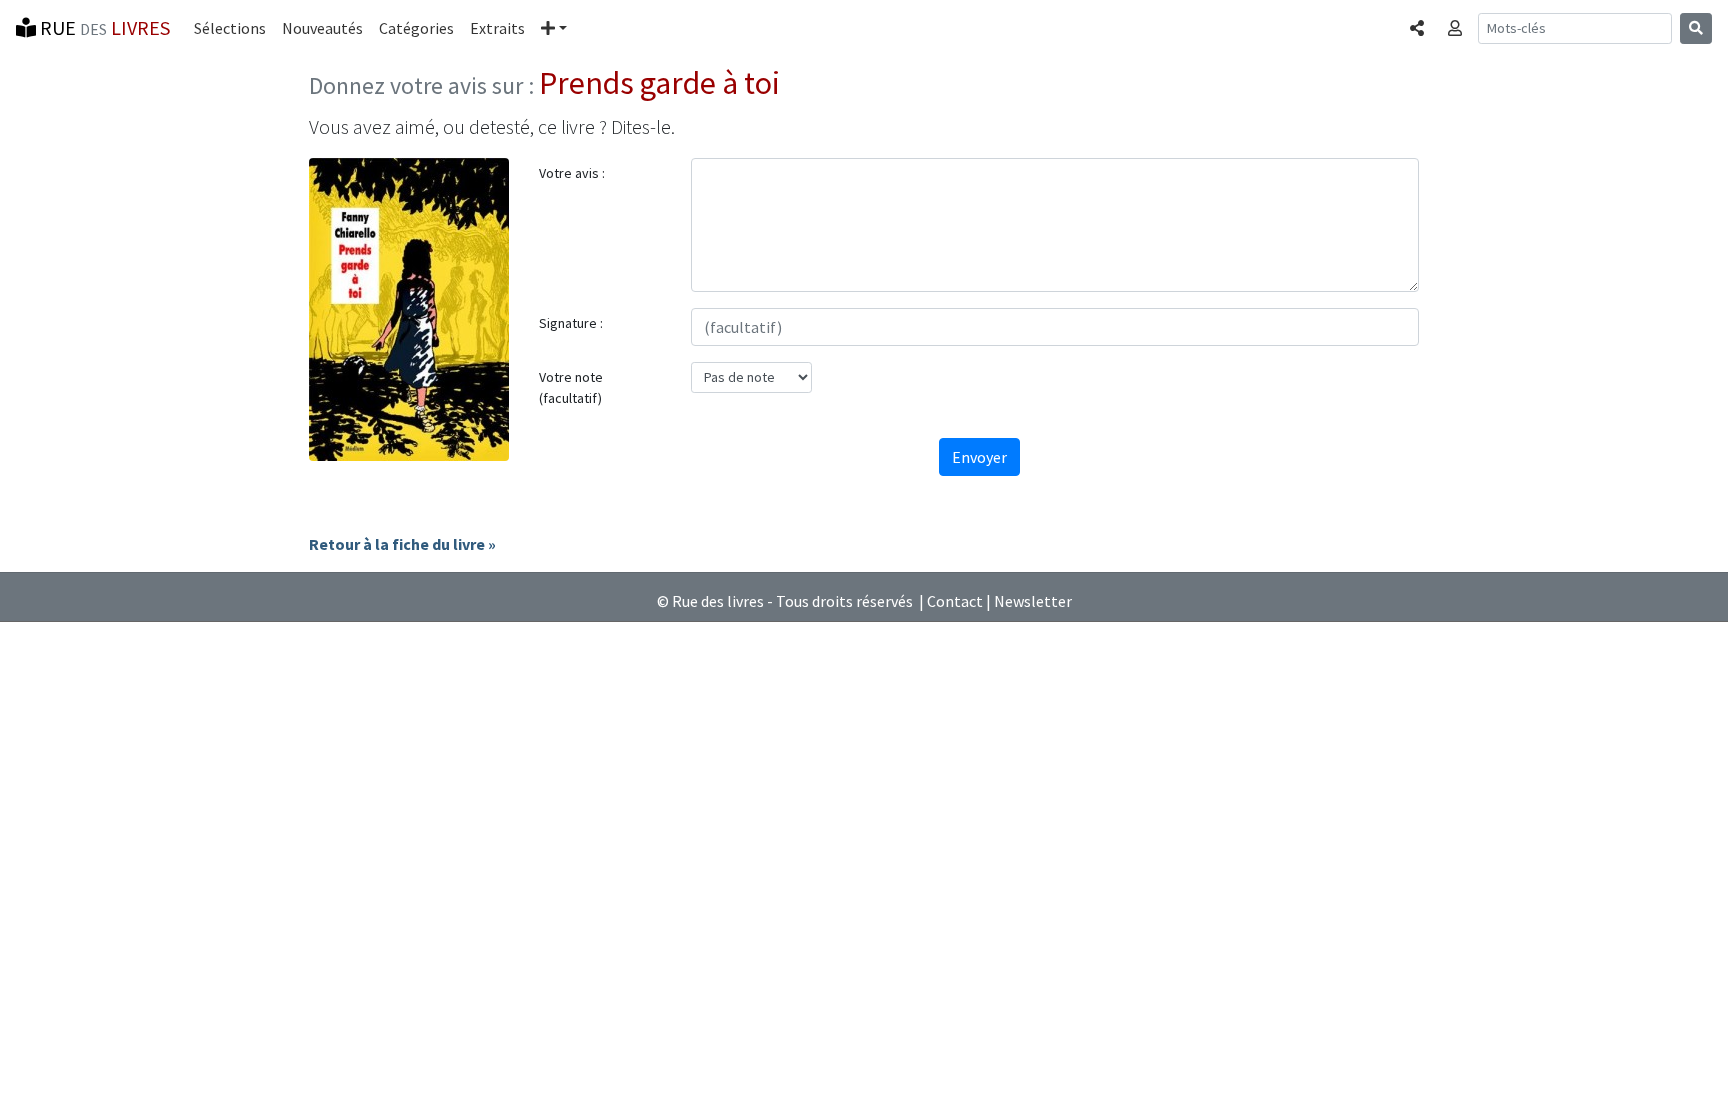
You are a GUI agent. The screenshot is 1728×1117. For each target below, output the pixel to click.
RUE (103, 27)
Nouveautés (322, 28)
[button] (554, 28)
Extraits (497, 28)
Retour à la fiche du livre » (402, 544)
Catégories (416, 28)
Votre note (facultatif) (571, 387)
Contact (955, 601)
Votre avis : (572, 173)
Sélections (230, 28)
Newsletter (1033, 601)
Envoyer (979, 457)
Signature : (571, 323)
